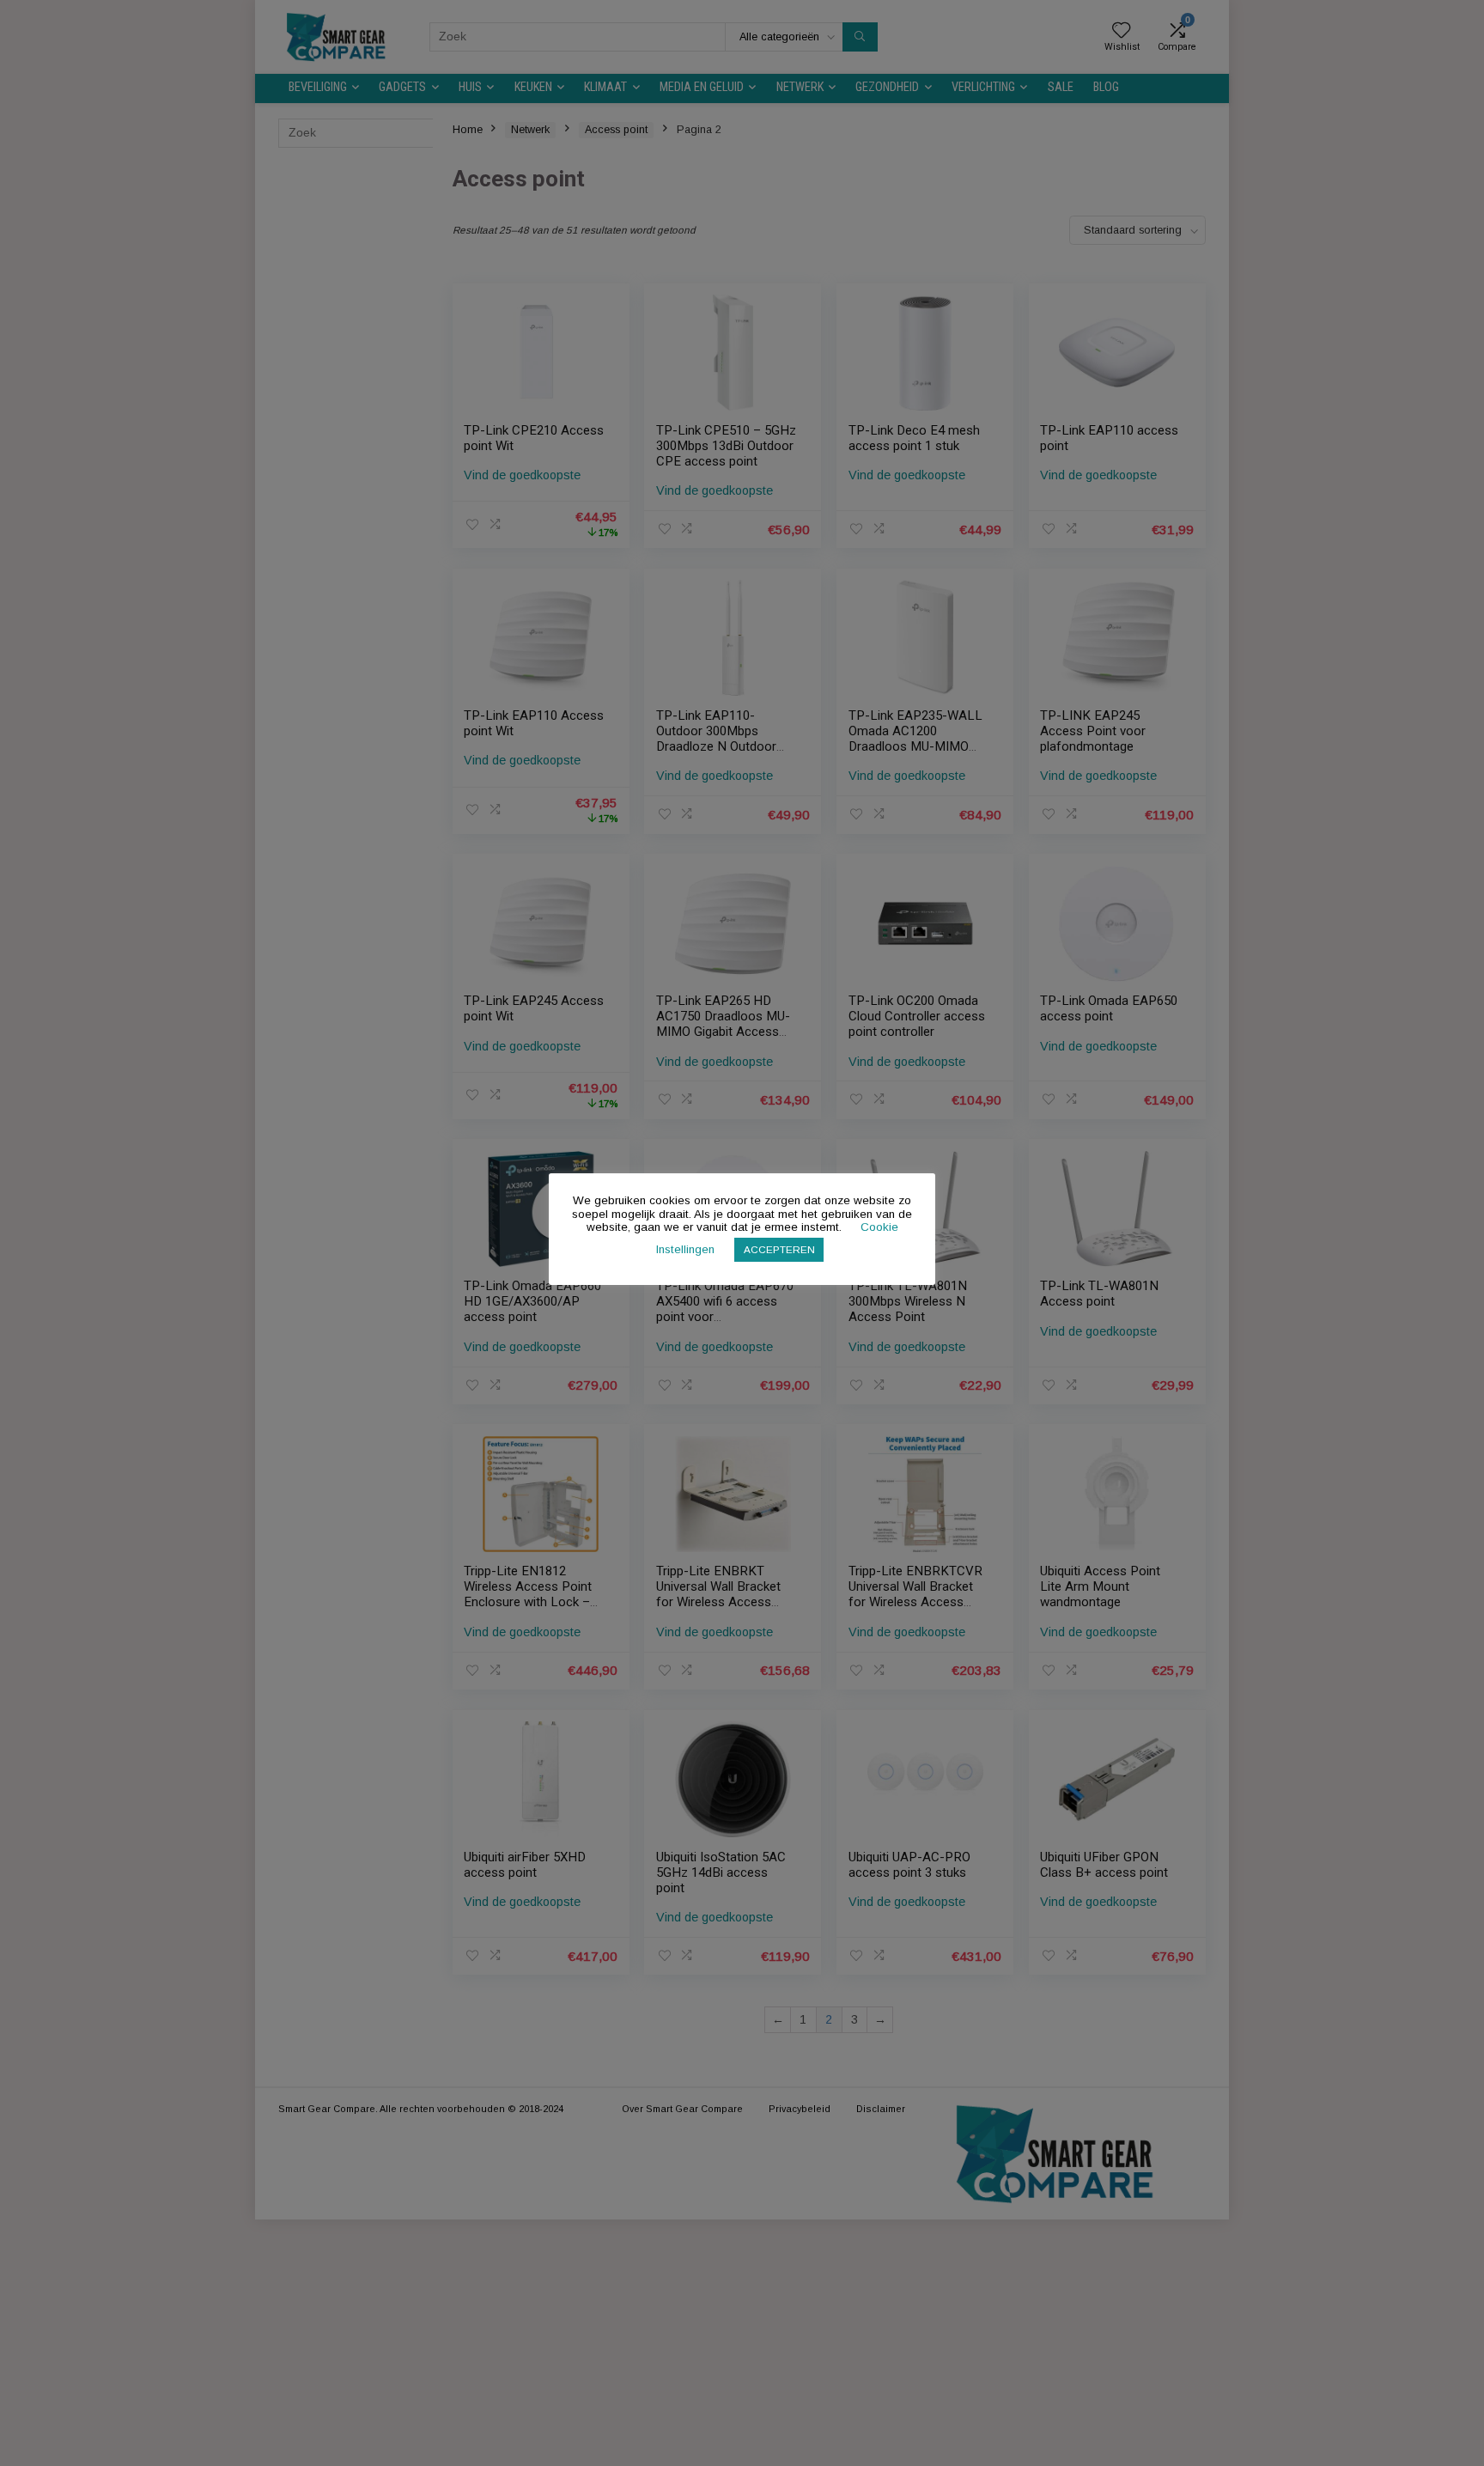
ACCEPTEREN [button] (779, 1249)
